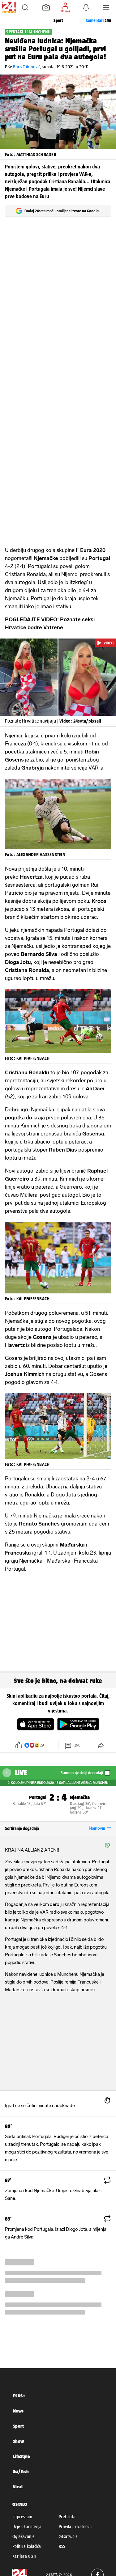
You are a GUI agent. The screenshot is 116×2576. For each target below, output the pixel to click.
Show (19, 2441)
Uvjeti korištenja (27, 2527)
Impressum (22, 2517)
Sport (18, 2426)
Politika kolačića (27, 2546)
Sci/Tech (21, 2471)
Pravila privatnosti (75, 2527)
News (18, 2411)
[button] (25, 7)
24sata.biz (68, 2536)
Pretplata (67, 2517)
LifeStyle (21, 2456)
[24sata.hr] (8, 7)
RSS (62, 2546)
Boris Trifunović (27, 67)
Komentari (98, 20)
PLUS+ (19, 2396)
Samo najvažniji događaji (82, 1773)
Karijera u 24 (24, 2556)
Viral (18, 2487)
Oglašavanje (24, 2536)
